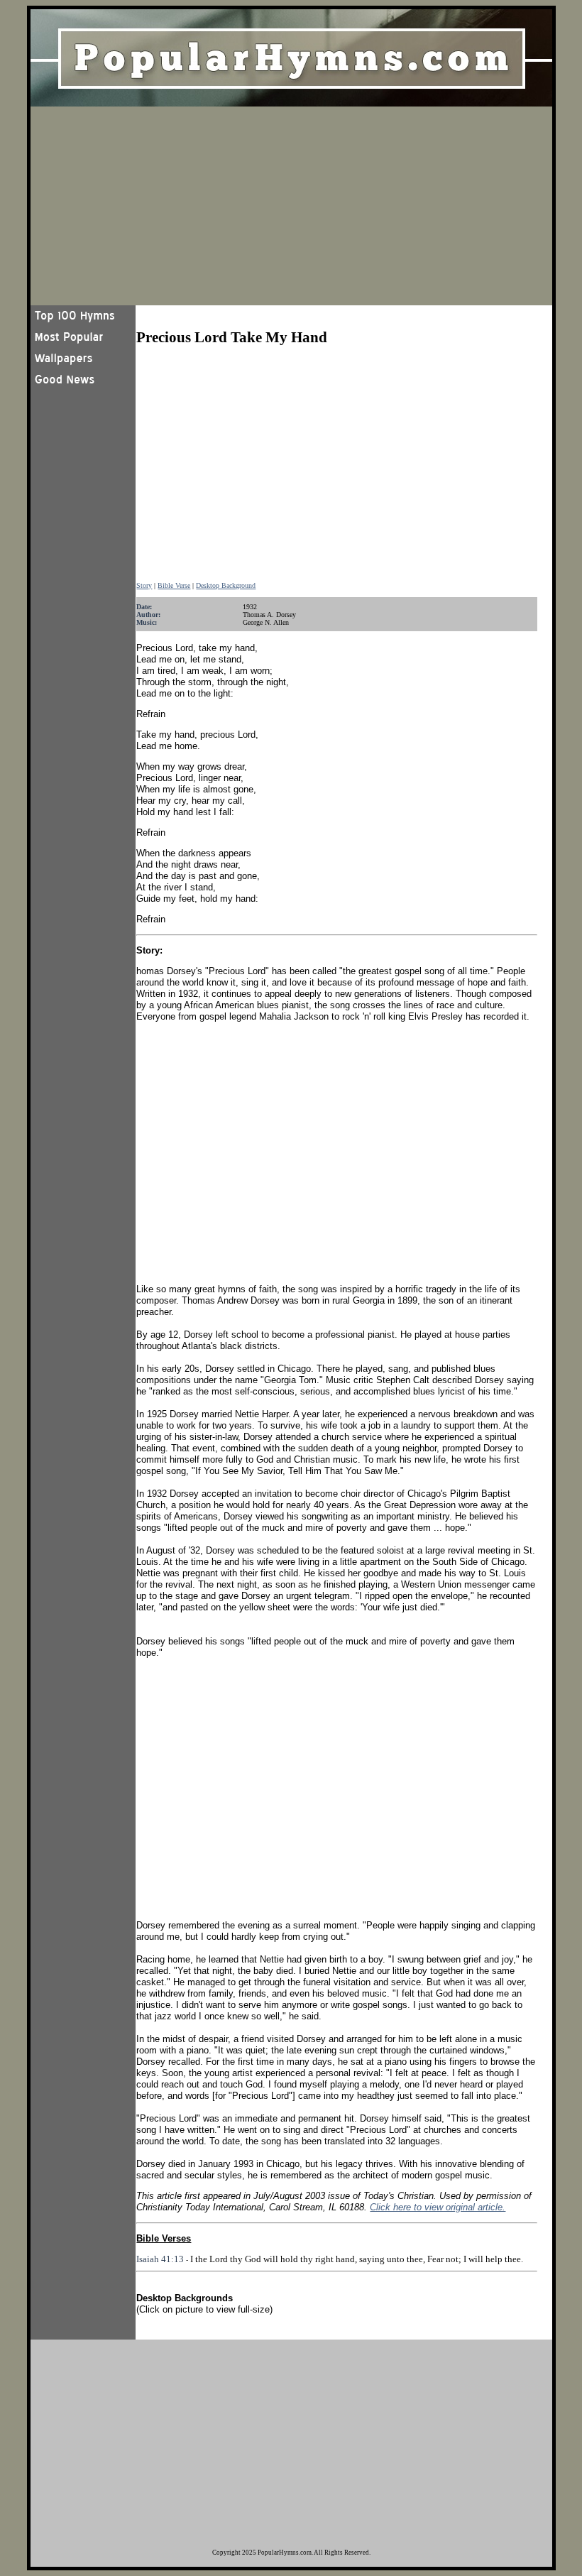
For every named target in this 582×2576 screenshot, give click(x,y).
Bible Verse (174, 585)
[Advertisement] (291, 206)
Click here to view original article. (438, 2207)
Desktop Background (226, 585)
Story (144, 585)
